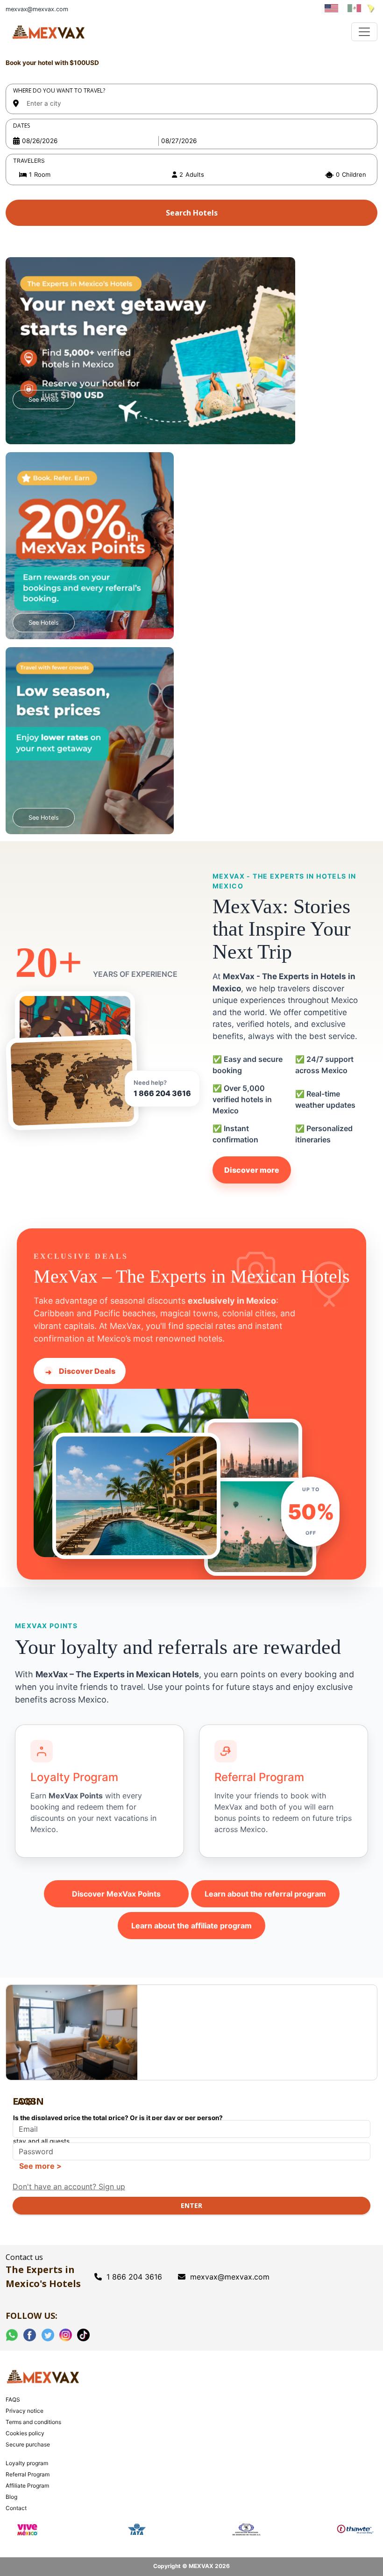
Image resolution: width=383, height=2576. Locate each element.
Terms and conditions (33, 2422)
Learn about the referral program (265, 1894)
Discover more (252, 1170)
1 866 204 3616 (162, 1093)
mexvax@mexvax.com (230, 2277)
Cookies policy (25, 2433)
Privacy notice (25, 2411)
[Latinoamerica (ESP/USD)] (370, 8)
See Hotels (44, 400)
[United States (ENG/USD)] (332, 8)
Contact (16, 2508)
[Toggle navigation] (364, 32)
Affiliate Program (27, 2486)
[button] (191, 175)
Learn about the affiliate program (191, 1926)
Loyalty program (27, 2463)
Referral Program (28, 2474)
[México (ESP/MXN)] (355, 8)
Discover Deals (80, 1371)
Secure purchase (28, 2444)
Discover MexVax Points (116, 1894)
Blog (11, 2497)
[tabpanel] (191, 143)
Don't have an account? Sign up (69, 2186)
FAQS (13, 2399)
